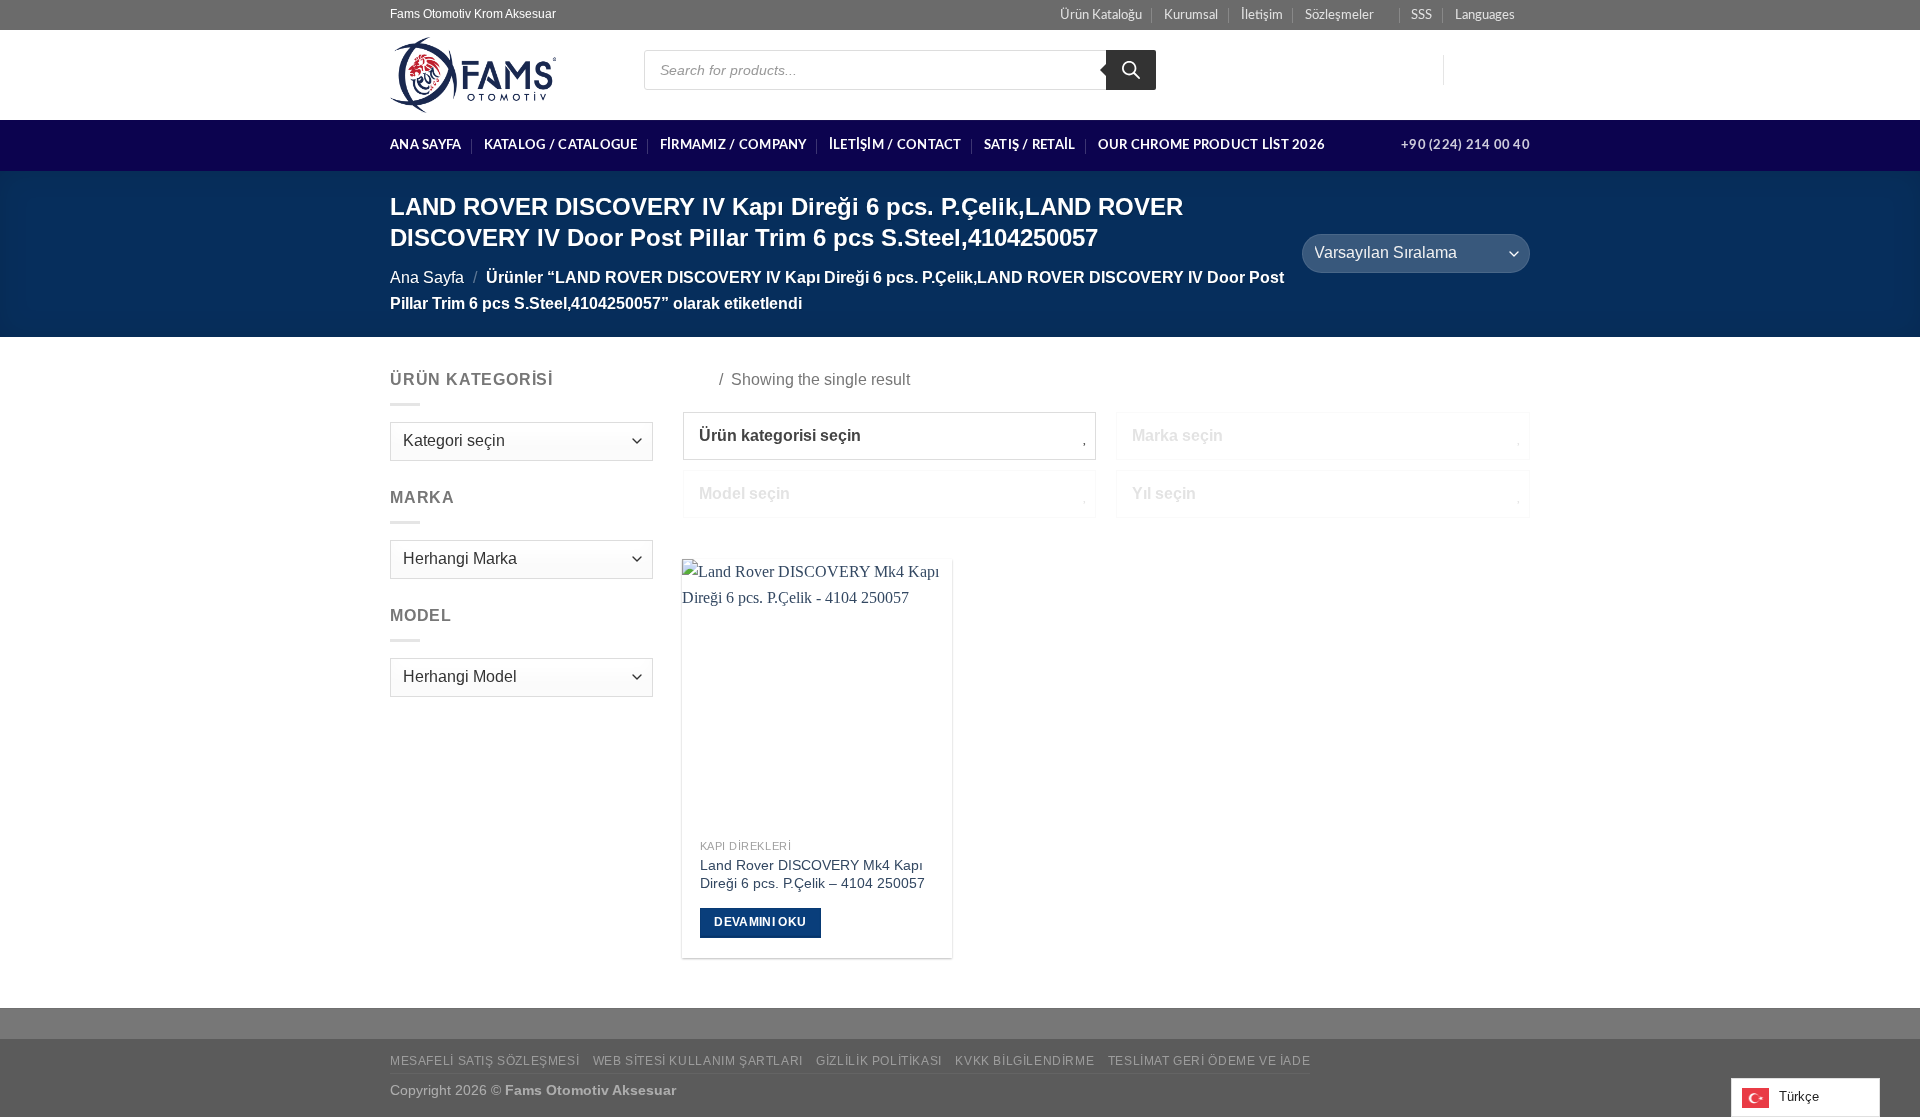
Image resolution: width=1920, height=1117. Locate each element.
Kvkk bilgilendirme (1024, 1061)
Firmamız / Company (733, 145)
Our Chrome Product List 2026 (1211, 145)
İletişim (1262, 15)
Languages (1485, 15)
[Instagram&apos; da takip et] (1491, 70)
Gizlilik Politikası (879, 1061)
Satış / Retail (1030, 145)
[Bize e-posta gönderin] (1517, 70)
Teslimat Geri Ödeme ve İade (1209, 1061)
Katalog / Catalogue (561, 145)
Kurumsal (1191, 15)
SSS (1421, 15)
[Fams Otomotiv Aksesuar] (502, 75)
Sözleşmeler (1339, 15)
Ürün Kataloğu (1101, 15)
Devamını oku (760, 922)
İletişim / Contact (895, 145)
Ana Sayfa (425, 145)
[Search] (1131, 70)
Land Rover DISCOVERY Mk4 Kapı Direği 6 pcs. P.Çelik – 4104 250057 (812, 874)
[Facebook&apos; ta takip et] (1465, 70)
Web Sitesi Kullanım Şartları (698, 1061)
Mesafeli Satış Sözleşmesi (484, 1061)
